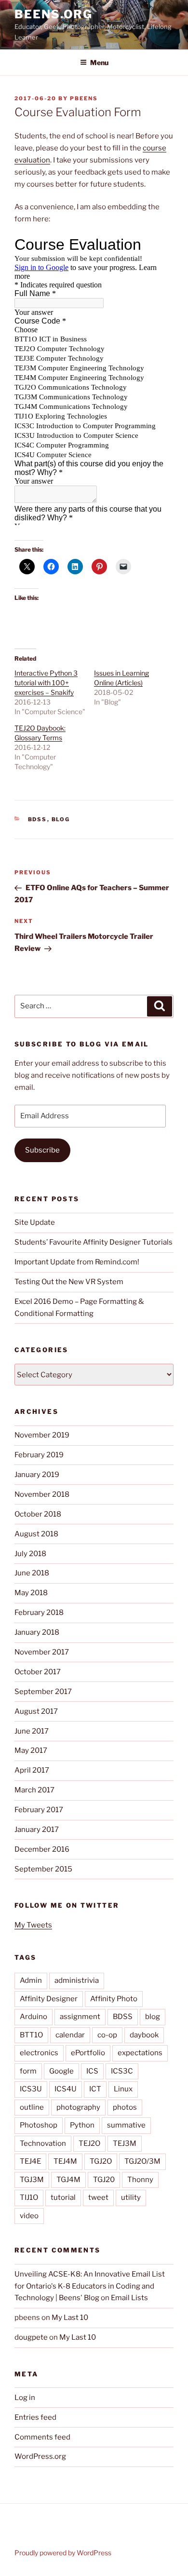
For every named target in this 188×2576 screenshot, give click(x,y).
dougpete (31, 2337)
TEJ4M (65, 2161)
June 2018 (32, 1573)
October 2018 (38, 1514)
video (29, 2216)
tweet (98, 2197)
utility (131, 2197)
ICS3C (122, 2071)
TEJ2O (89, 2143)
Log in (25, 2398)
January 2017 (37, 1830)
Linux (123, 2089)
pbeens (84, 98)
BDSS (38, 819)
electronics (39, 2053)
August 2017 (36, 1711)
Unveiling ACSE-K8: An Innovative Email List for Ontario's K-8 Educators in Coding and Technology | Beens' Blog (90, 2286)
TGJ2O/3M (142, 2161)
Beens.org (54, 14)
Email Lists (129, 2298)
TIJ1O (29, 2197)
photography (78, 2107)
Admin (31, 1980)
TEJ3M (125, 2143)
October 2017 (38, 1672)
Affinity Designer (49, 1999)
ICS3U (31, 2089)
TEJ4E (30, 2161)
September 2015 (43, 1869)
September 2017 (43, 1692)
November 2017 (42, 1652)
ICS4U (66, 2089)
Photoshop (39, 2125)
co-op (107, 2035)
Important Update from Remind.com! (77, 1262)
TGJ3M (32, 2180)
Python (82, 2125)
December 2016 (42, 1849)
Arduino (34, 2017)
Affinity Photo (114, 1999)
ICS (92, 2071)
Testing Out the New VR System (69, 1282)
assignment (80, 2017)
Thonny (140, 2180)
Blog (61, 819)
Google (61, 2071)
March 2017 (34, 1790)
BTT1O (31, 2035)
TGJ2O (101, 2161)
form (28, 2071)
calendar (70, 2035)
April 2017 (32, 1770)
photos (125, 2107)
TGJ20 (104, 2180)
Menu (99, 62)
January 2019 (37, 1475)
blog (153, 2017)
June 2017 (32, 1731)
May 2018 (31, 1593)
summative (126, 2125)
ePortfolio (88, 2053)
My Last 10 (70, 2318)
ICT (95, 2089)
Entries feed (35, 2417)
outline (32, 2107)
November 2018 (42, 1494)
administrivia (77, 1980)
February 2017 (39, 1810)
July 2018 (30, 1554)
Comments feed (42, 2437)
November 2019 (42, 1435)
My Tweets (33, 1925)
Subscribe (42, 1150)
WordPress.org (40, 2456)
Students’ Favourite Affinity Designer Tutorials (94, 1242)
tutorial (63, 2197)
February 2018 (39, 1613)
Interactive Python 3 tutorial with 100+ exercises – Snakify (46, 683)
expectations (140, 2053)
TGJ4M (68, 2180)
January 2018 (37, 1632)
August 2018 (36, 1534)
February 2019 (39, 1455)
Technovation (43, 2143)
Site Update (35, 1222)
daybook (144, 2035)
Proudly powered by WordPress (63, 2553)
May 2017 (31, 1750)
